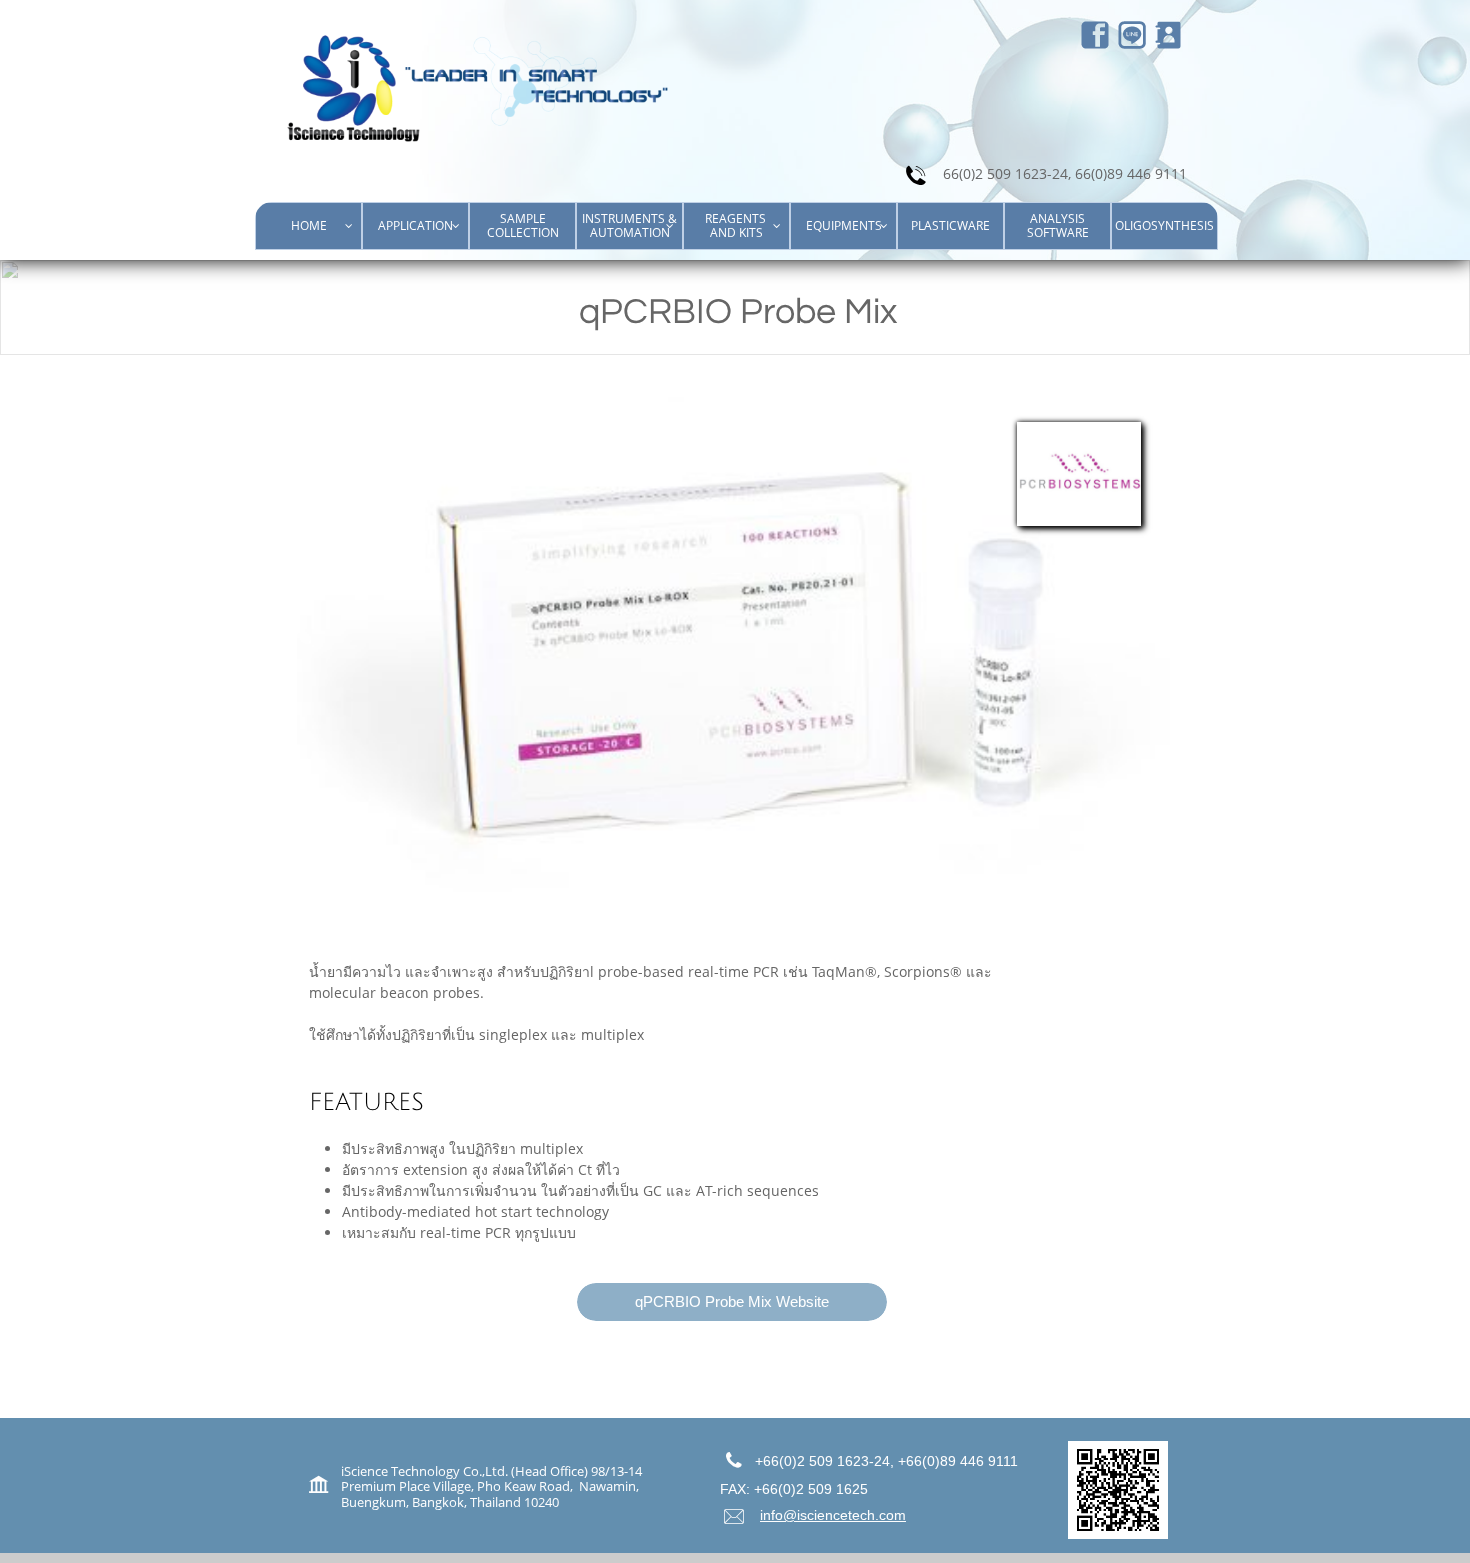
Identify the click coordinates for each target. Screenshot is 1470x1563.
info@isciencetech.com (833, 1515)
